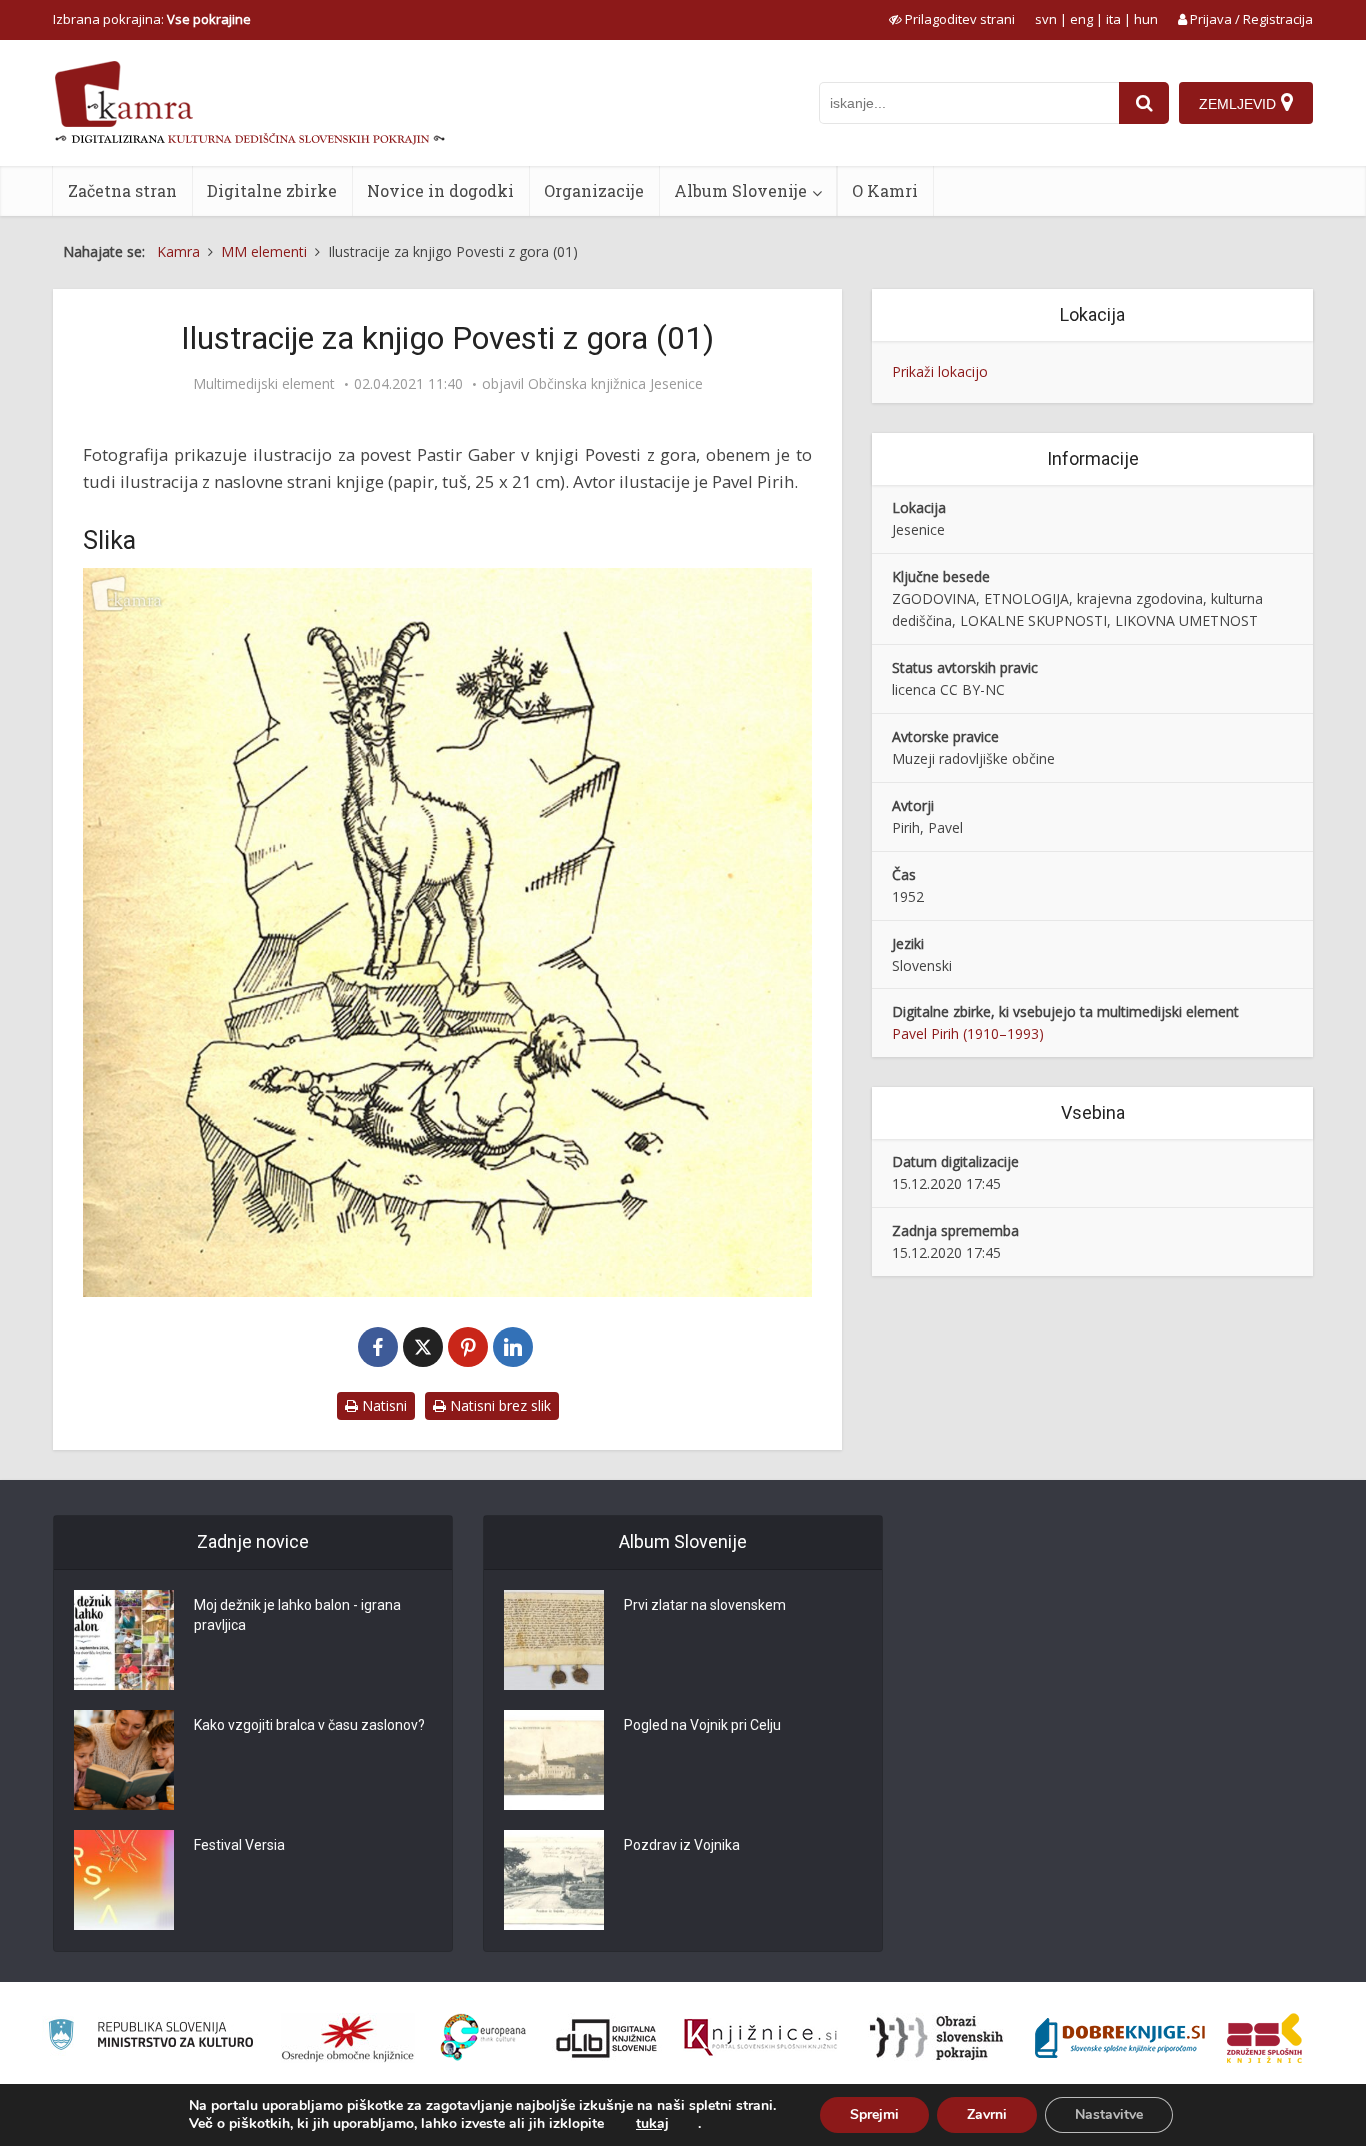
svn (1046, 19)
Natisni (382, 1405)
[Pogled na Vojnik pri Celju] (554, 1760)
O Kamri (885, 190)
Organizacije (594, 190)
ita (1113, 19)
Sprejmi (874, 2114)
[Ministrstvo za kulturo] (150, 2037)
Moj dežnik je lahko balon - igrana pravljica (297, 1615)
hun (1146, 19)
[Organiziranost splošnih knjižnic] (348, 2038)
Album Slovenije (740, 190)
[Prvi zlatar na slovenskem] (554, 1640)
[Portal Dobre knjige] (1120, 2038)
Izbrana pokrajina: (152, 19)
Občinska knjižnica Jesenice (615, 384)
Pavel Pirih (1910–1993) (968, 1033)
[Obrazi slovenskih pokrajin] (936, 2038)
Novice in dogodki (440, 190)
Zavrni (987, 2114)
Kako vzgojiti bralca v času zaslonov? (309, 1725)
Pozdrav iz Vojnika (682, 1845)
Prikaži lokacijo (940, 371)
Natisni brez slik (498, 1405)
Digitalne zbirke (272, 190)
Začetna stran (122, 190)
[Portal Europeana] (483, 2037)
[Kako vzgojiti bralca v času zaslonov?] (124, 1760)
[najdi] (1144, 103)
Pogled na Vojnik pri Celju (702, 1725)
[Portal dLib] (607, 2038)
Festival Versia (239, 1845)
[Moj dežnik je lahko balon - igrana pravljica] (124, 1640)
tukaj (652, 2124)
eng (1081, 19)
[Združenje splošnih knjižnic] (1264, 2038)
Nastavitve (1109, 2114)
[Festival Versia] (124, 1880)
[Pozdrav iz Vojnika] (554, 1880)
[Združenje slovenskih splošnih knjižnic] (760, 2038)
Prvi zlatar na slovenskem (705, 1605)
